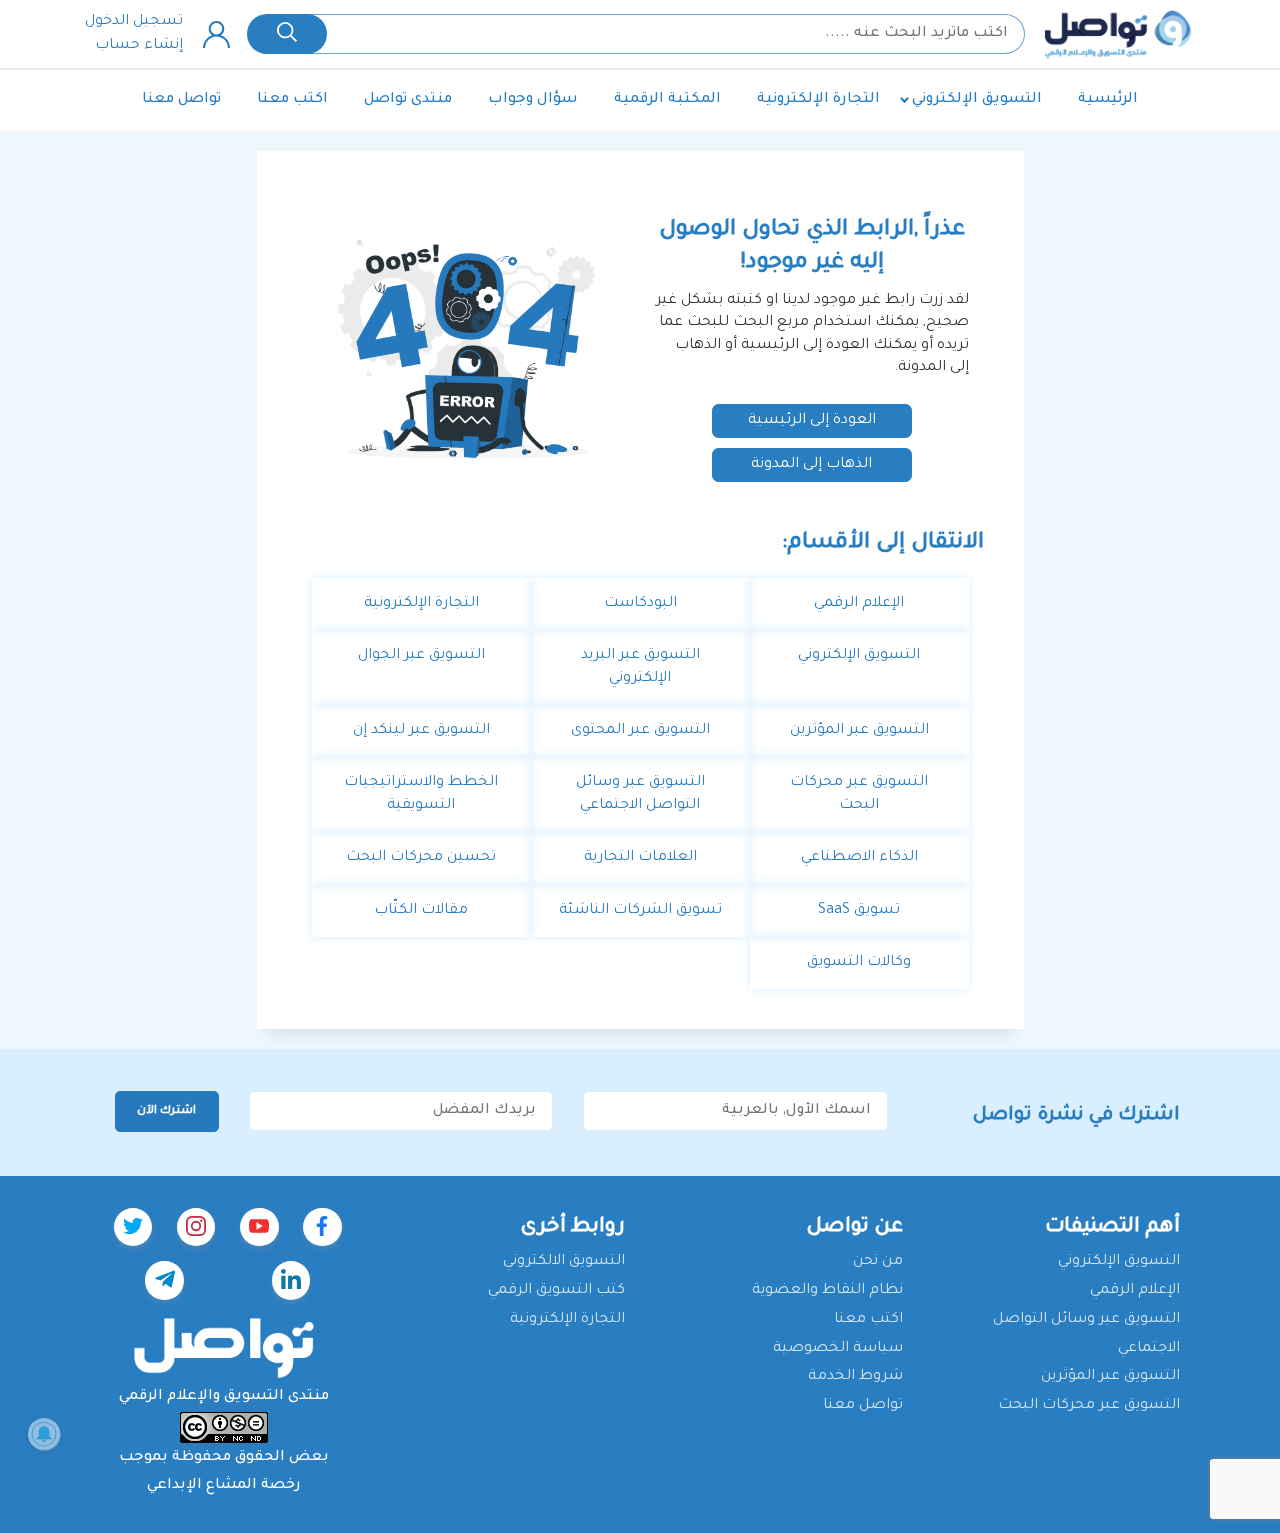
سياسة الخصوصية (838, 1349)
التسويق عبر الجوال (421, 656)
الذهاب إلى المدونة (811, 465)
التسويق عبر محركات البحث (1089, 1406)
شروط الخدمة (855, 1377)
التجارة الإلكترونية (818, 100)
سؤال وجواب (533, 100)
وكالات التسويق (859, 963)
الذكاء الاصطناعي (859, 858)
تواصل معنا (181, 100)
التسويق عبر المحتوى (640, 731)
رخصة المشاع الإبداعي (224, 1486)
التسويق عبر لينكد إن (421, 731)
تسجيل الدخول (134, 22)
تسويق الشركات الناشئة (640, 911)
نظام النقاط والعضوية (827, 1291)
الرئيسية (1108, 100)
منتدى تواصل (408, 100)
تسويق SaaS (859, 911)
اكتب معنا (292, 100)
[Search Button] (287, 34)
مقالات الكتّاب (421, 911)
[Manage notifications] (44, 1434)
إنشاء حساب (139, 46)
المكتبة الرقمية (667, 100)
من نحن (878, 1262)
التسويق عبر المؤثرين (859, 731)
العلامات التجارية (640, 858)
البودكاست (640, 604)
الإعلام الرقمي (859, 604)
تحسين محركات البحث (421, 858)
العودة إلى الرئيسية (812, 421)
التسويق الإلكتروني (977, 100)
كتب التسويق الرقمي (556, 1291)
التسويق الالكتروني (564, 1262)
